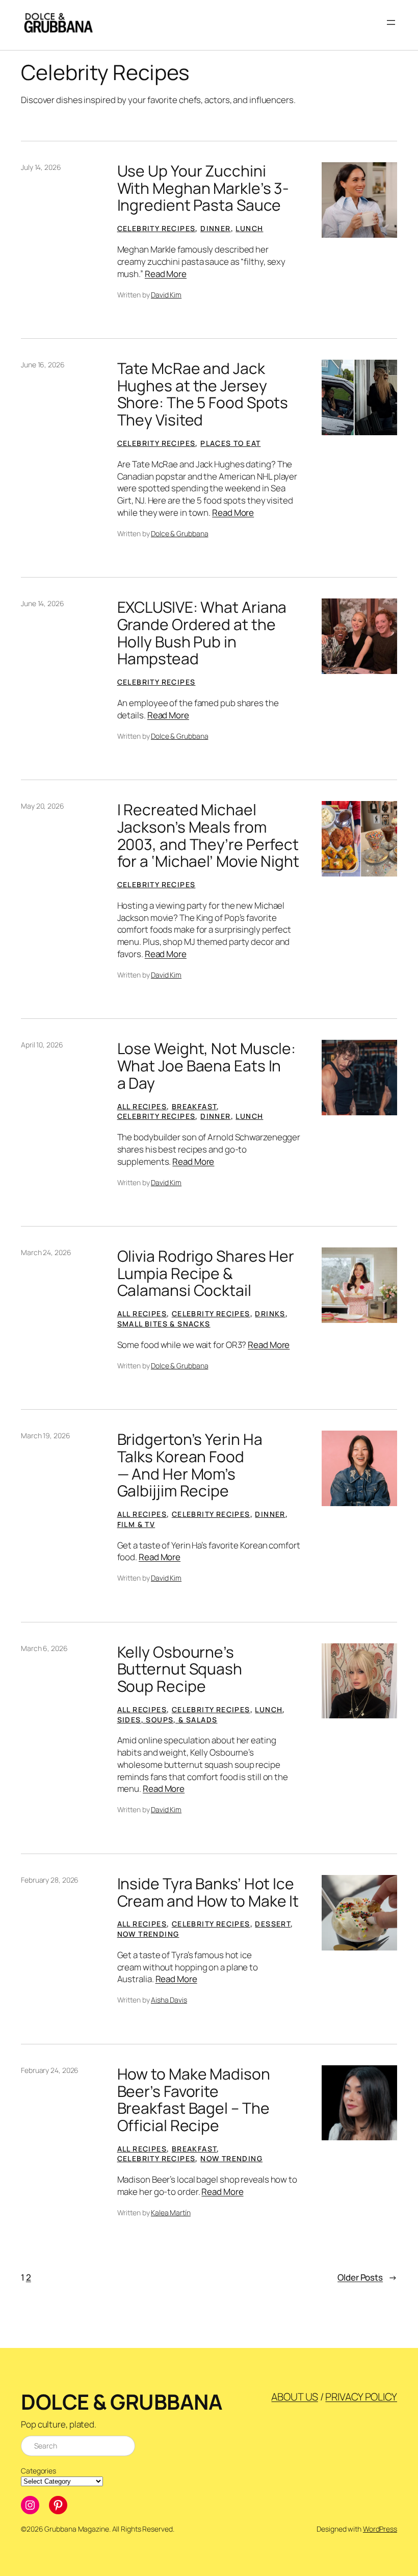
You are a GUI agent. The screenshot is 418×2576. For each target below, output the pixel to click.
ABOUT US (294, 2397)
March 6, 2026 (44, 1648)
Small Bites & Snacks (164, 1324)
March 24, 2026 (46, 1252)
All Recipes (142, 1106)
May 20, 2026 (43, 806)
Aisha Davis (169, 2000)
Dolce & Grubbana (179, 533)
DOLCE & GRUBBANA (122, 2402)
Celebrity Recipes (156, 228)
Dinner (215, 228)
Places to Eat (230, 443)
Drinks (270, 1314)
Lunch (249, 228)
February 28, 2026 (50, 1880)
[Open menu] (391, 22)
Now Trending (148, 1934)
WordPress (380, 2529)
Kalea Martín (171, 2212)
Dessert (273, 1924)
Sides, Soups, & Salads (167, 1720)
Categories (38, 2471)
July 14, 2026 (41, 167)
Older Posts (367, 2277)
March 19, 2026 (46, 1435)
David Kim (166, 295)
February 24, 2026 (50, 2070)
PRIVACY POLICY (361, 2397)
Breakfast (194, 1106)
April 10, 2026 (42, 1045)
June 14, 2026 (43, 603)
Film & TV (136, 1524)
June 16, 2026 (43, 365)
